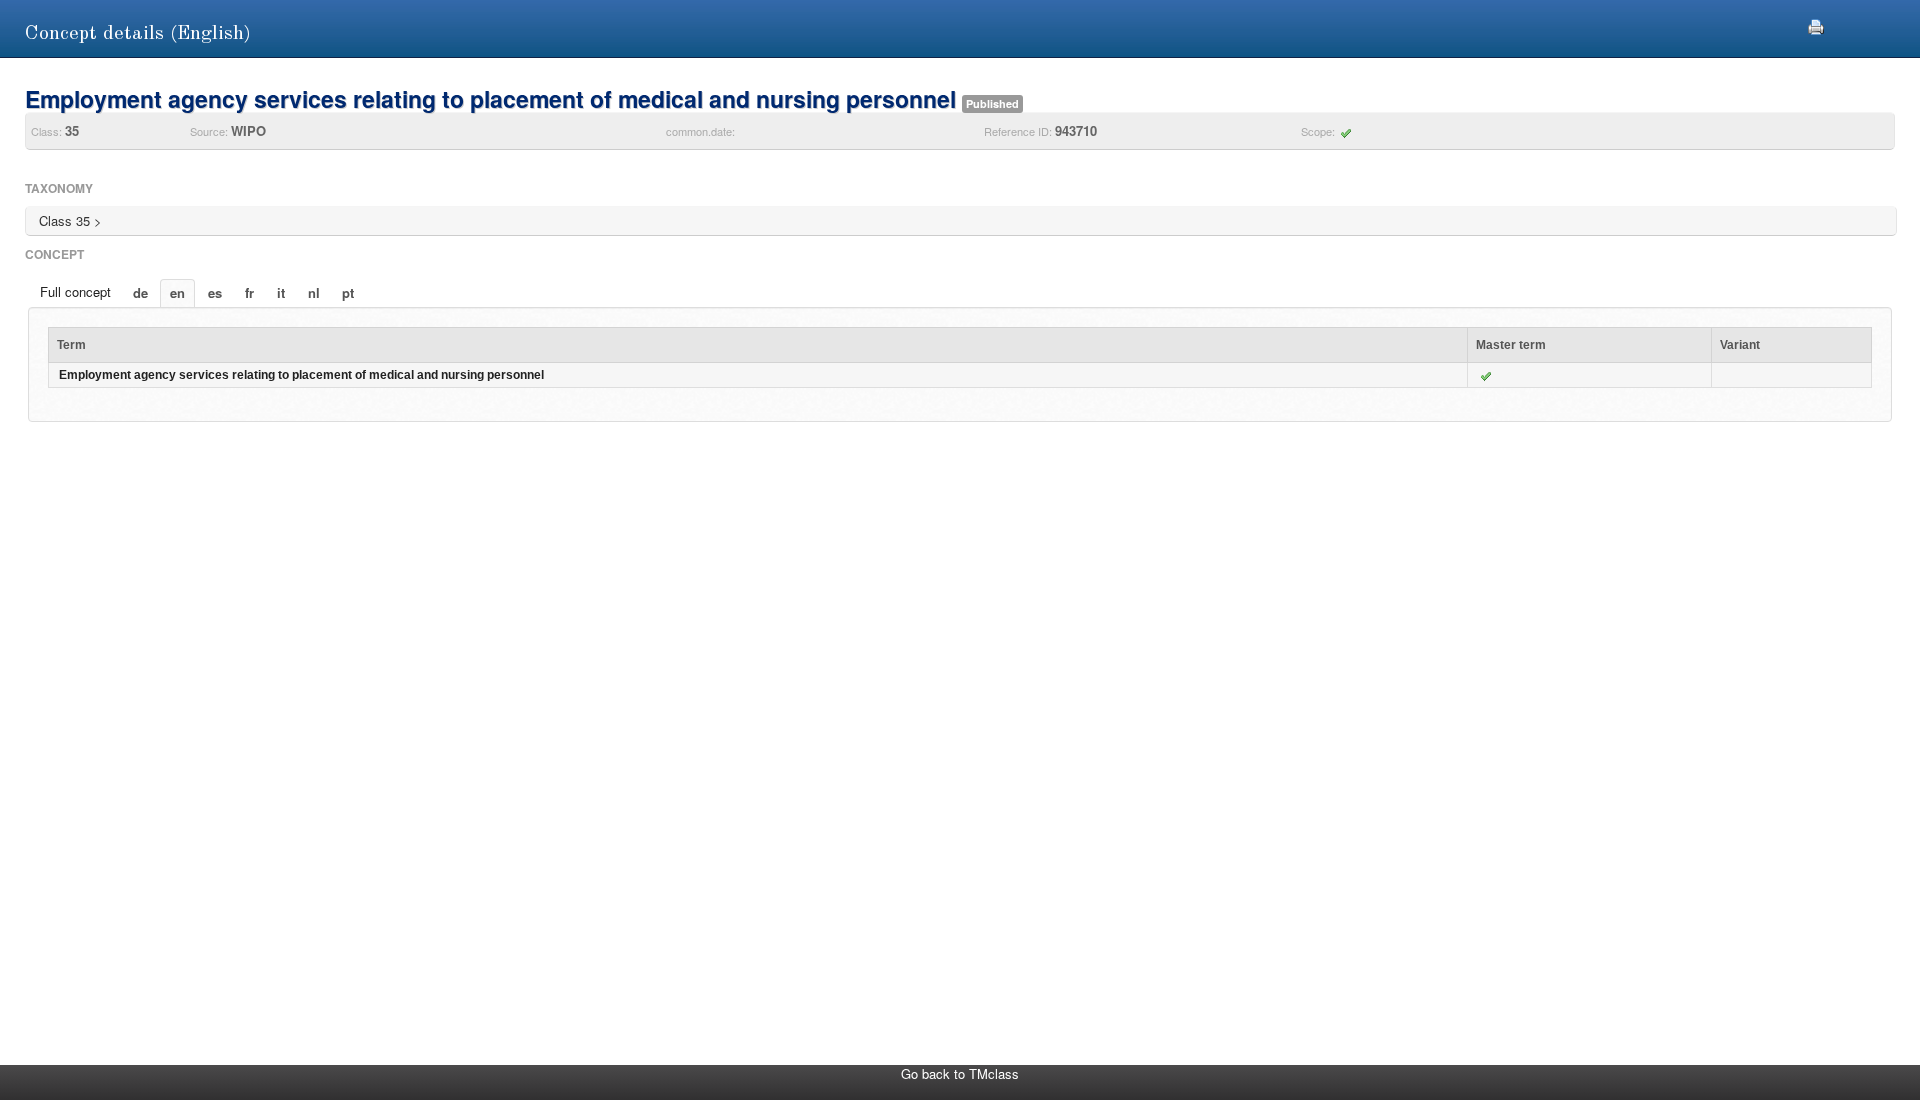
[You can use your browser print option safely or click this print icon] (1816, 24)
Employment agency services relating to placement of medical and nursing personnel (301, 375)
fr (249, 292)
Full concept (75, 291)
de (140, 292)
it (281, 292)
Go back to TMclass (960, 1073)
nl (314, 292)
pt (348, 292)
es (215, 292)
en (177, 292)
